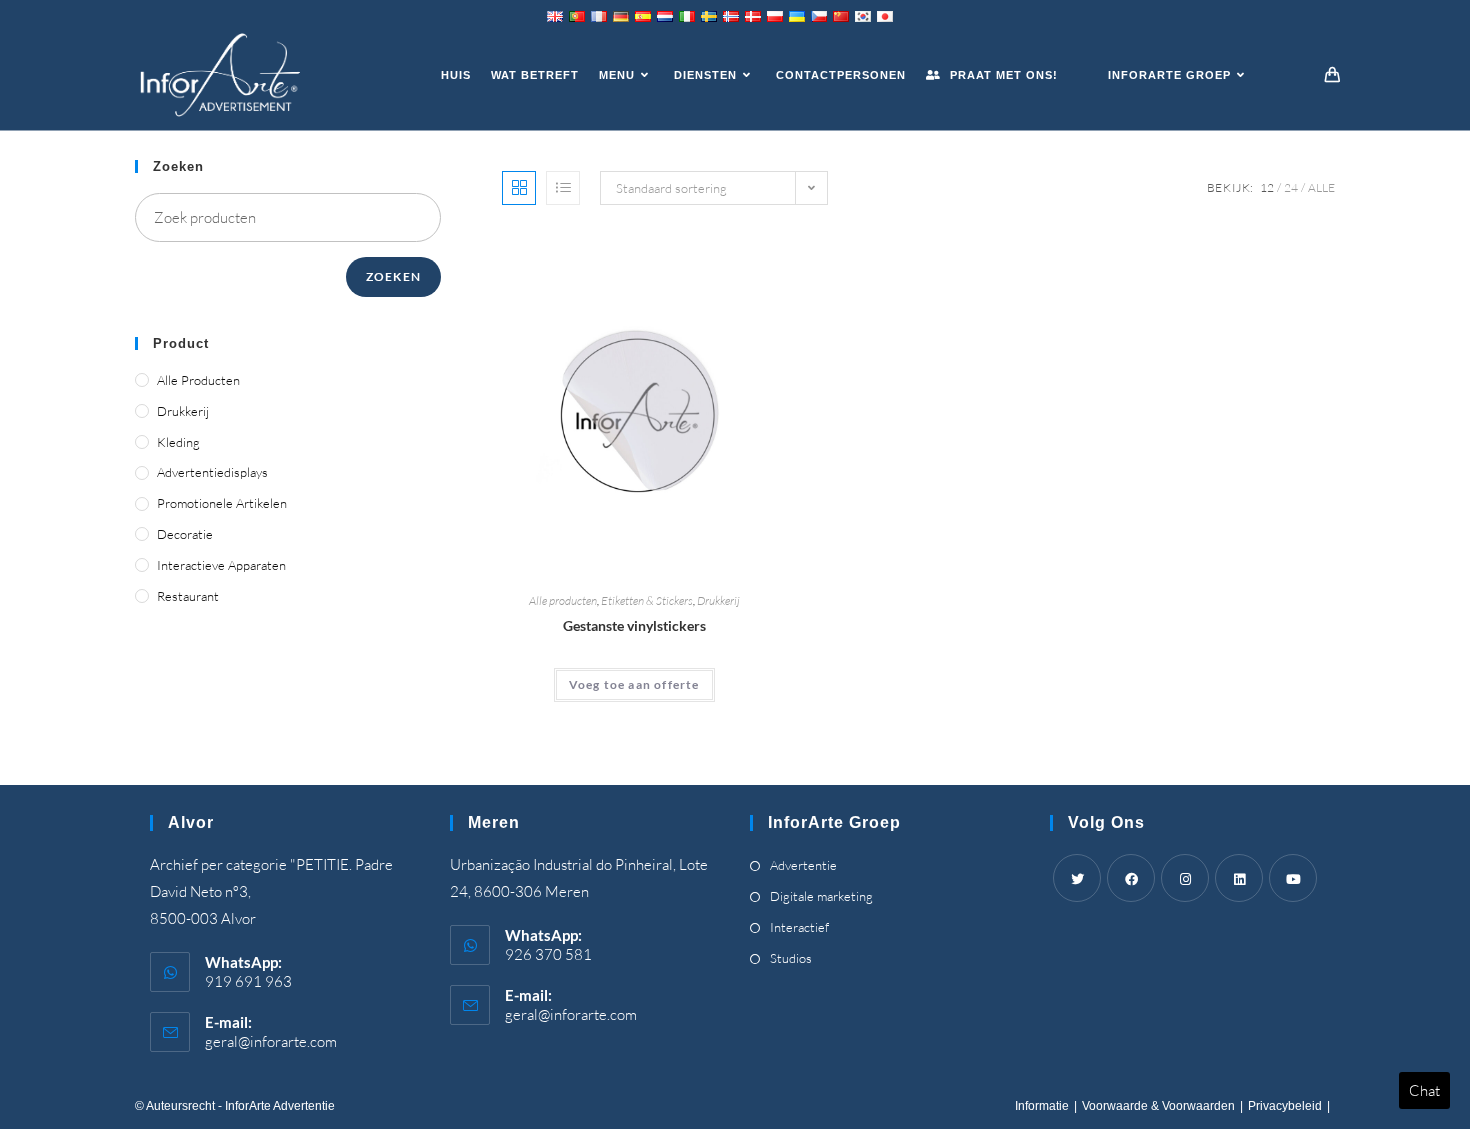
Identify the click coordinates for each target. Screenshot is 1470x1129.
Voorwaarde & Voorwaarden (1158, 1106)
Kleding (178, 442)
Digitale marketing (821, 896)
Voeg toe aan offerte (634, 684)
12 (1267, 187)
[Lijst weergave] (563, 188)
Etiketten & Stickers (647, 600)
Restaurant (188, 596)
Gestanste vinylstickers (634, 625)
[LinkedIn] (1239, 878)
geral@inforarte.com (271, 1041)
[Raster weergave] (519, 188)
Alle (1321, 187)
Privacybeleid (1285, 1106)
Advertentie (803, 865)
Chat (1424, 1090)
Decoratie (185, 534)
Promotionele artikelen (222, 503)
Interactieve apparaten (221, 565)
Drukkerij (718, 600)
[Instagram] (1185, 878)
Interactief (799, 927)
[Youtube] (1293, 878)
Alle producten (563, 600)
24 (1291, 187)
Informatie (1042, 1106)
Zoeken (393, 276)
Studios (791, 958)
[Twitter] (1077, 878)
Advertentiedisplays (212, 472)
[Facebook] (1131, 878)
